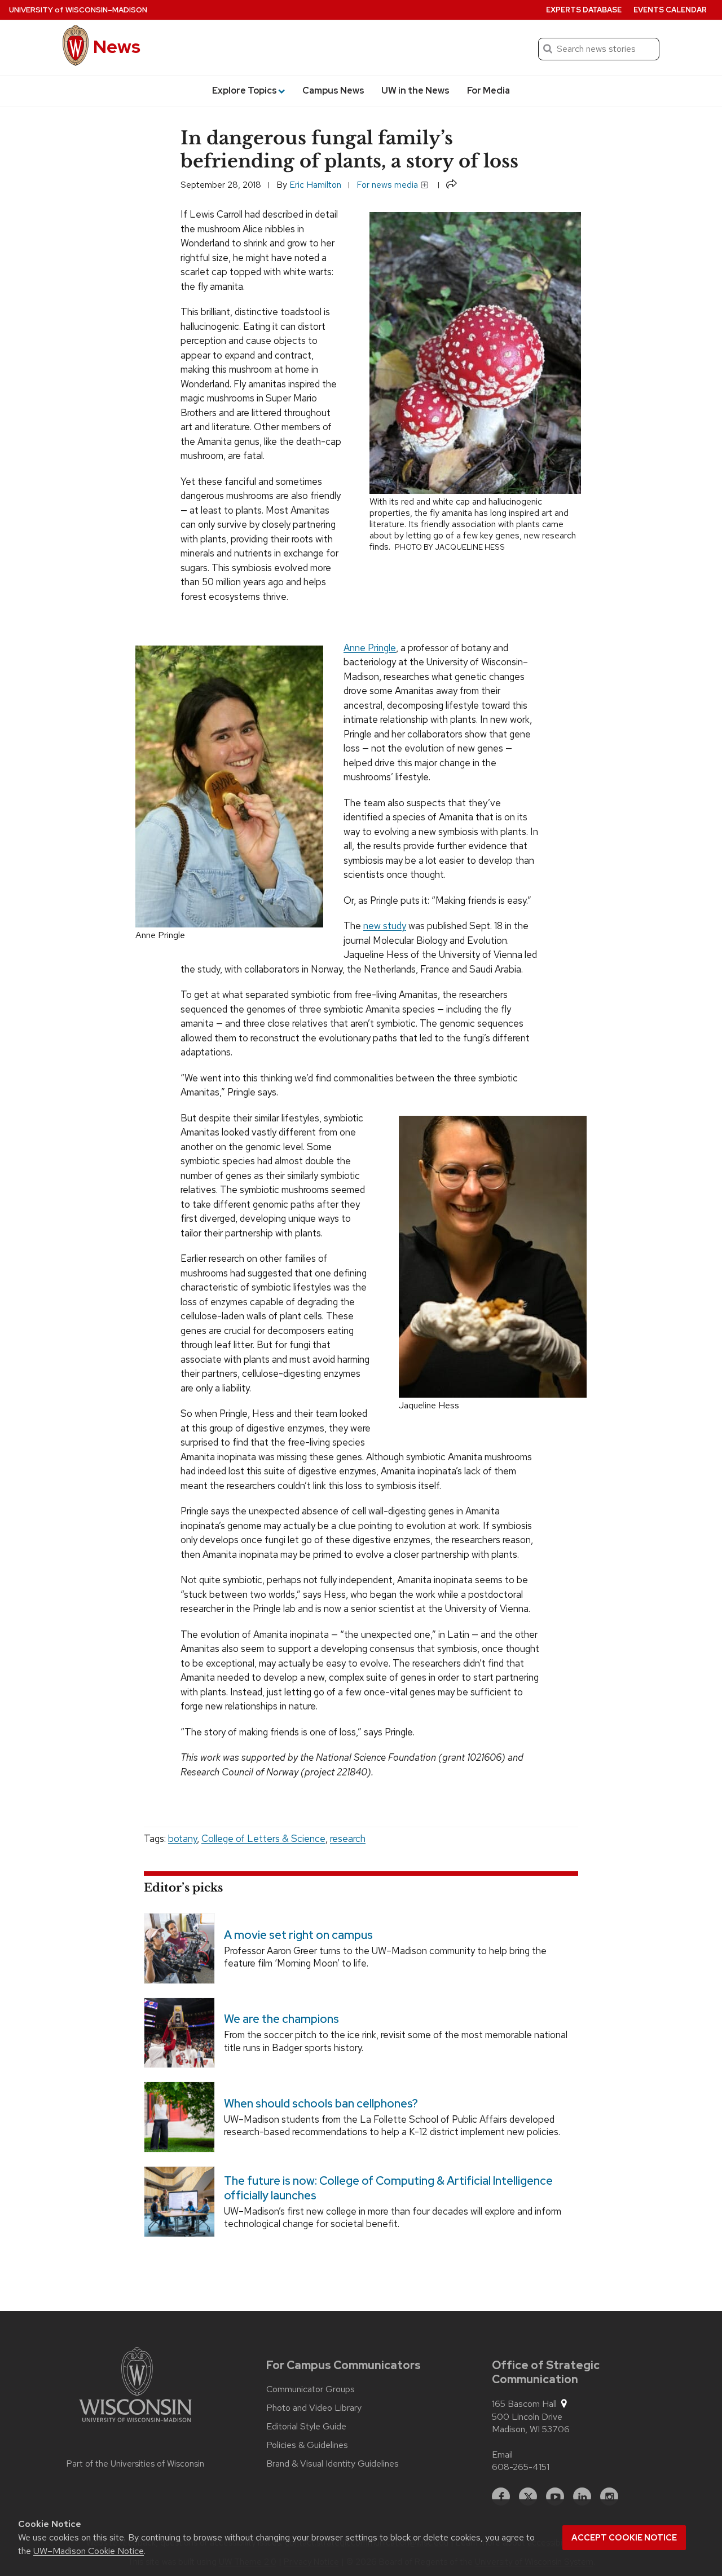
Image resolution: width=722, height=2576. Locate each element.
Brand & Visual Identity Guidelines (333, 2464)
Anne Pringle (370, 648)
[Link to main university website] (135, 2387)
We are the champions (281, 2019)
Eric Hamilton (315, 185)
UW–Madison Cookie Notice (89, 2551)
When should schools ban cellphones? (321, 2104)
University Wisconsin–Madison (78, 10)
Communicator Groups (311, 2389)
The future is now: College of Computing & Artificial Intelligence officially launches (388, 2188)
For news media (388, 185)
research (348, 1839)
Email (502, 2455)
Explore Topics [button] (245, 90)
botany (182, 1839)
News (117, 47)
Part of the (135, 2464)
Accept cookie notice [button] (624, 2538)
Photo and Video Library (314, 2408)
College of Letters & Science (263, 1839)
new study (385, 926)
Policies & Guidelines (307, 2445)
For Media (488, 90)
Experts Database (584, 10)
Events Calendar (670, 10)
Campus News (333, 90)
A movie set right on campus (298, 1934)
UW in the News (415, 90)
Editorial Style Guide (306, 2427)
